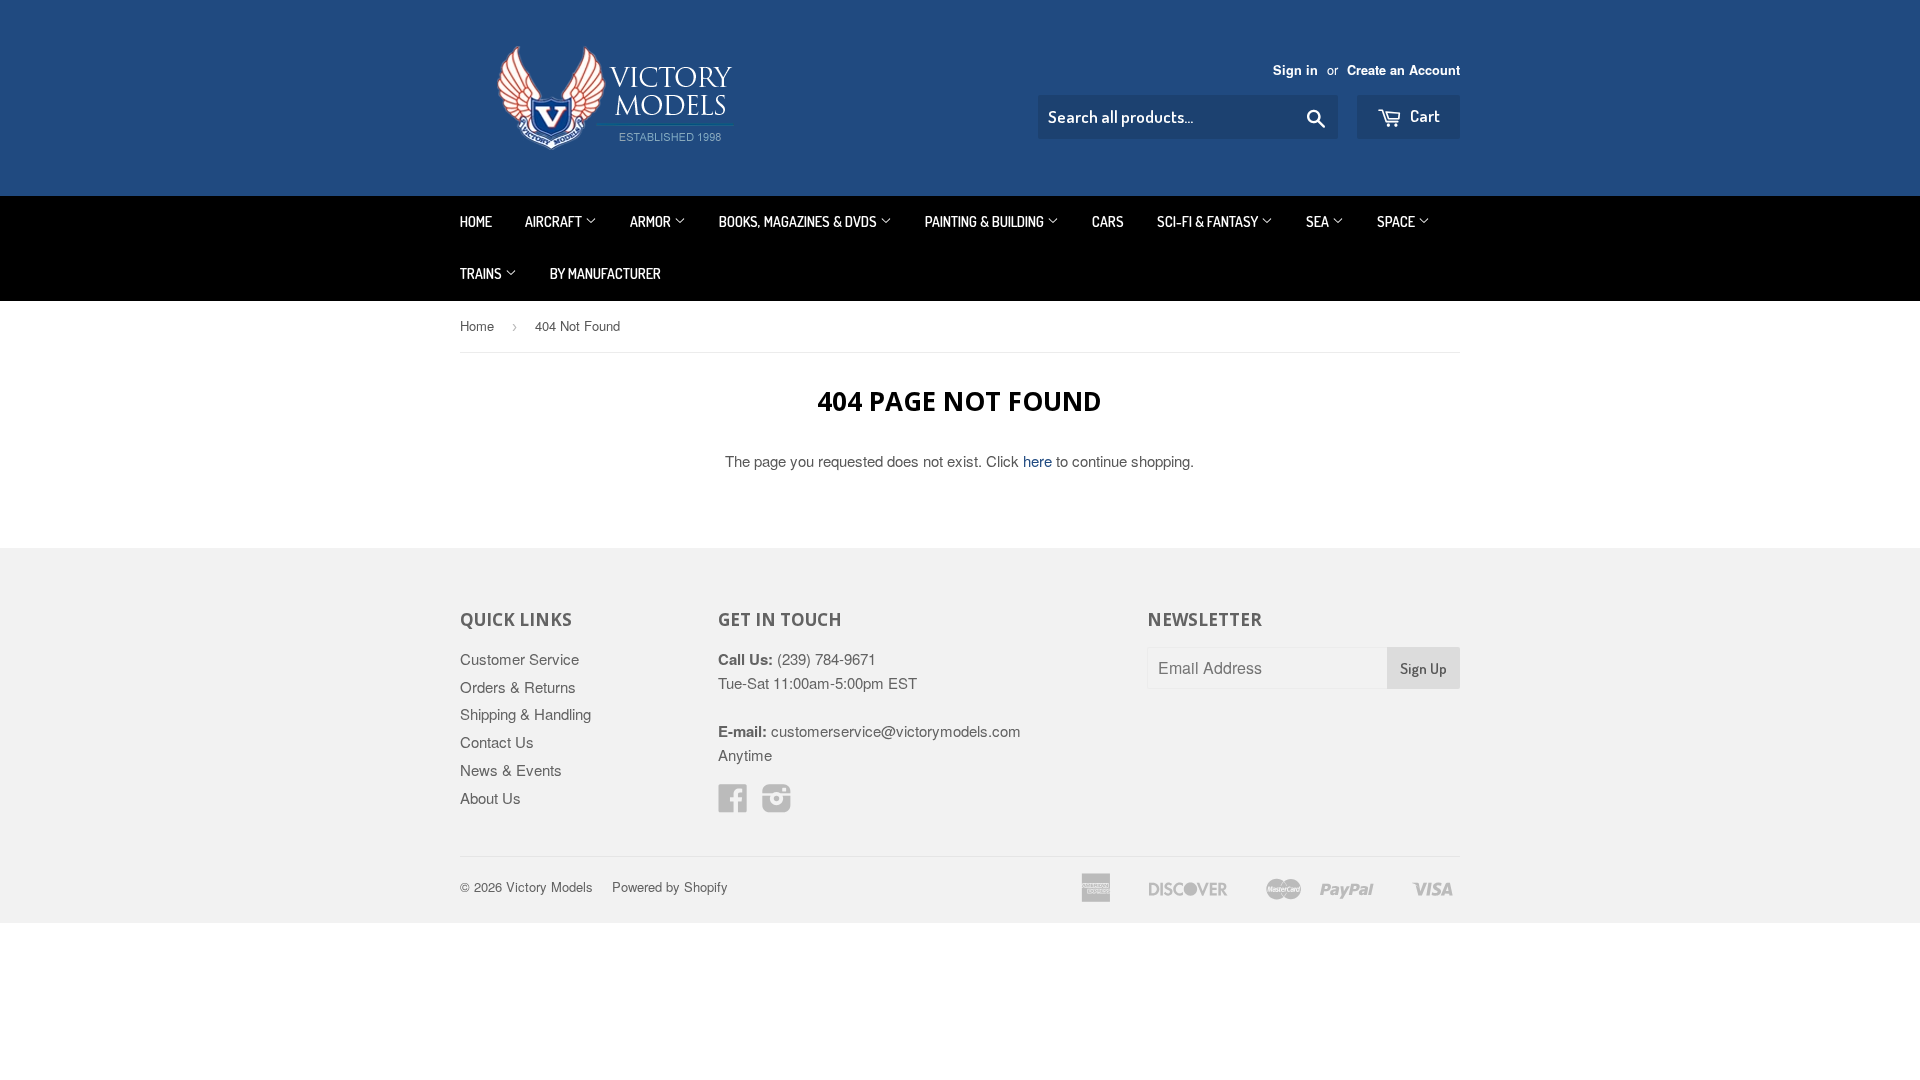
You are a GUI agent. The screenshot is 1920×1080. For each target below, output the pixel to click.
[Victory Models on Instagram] (777, 803)
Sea (1319, 221)
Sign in (1295, 70)
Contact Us (497, 741)
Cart (1423, 115)
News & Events (511, 769)
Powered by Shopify (670, 886)
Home (476, 221)
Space (1397, 221)
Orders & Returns (518, 686)
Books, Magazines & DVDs (799, 221)
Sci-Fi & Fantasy (1209, 221)
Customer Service (519, 658)
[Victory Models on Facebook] (733, 803)
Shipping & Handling (525, 713)
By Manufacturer (605, 273)
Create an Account (1403, 70)
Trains (482, 273)
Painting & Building (986, 221)
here (1037, 460)
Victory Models (549, 886)
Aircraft (555, 221)
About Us (490, 797)
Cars (1108, 221)
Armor (652, 221)
